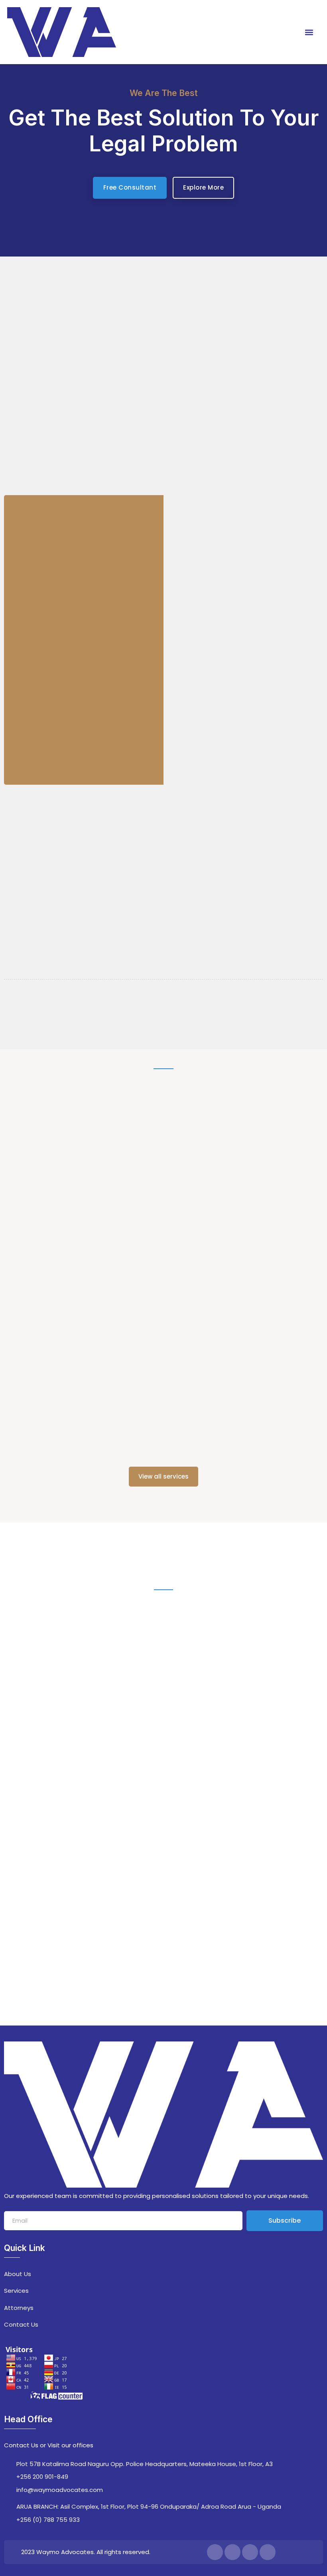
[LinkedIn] (250, 2552)
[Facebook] (215, 2552)
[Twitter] (232, 2552)
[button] (309, 32)
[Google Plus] (268, 2552)
